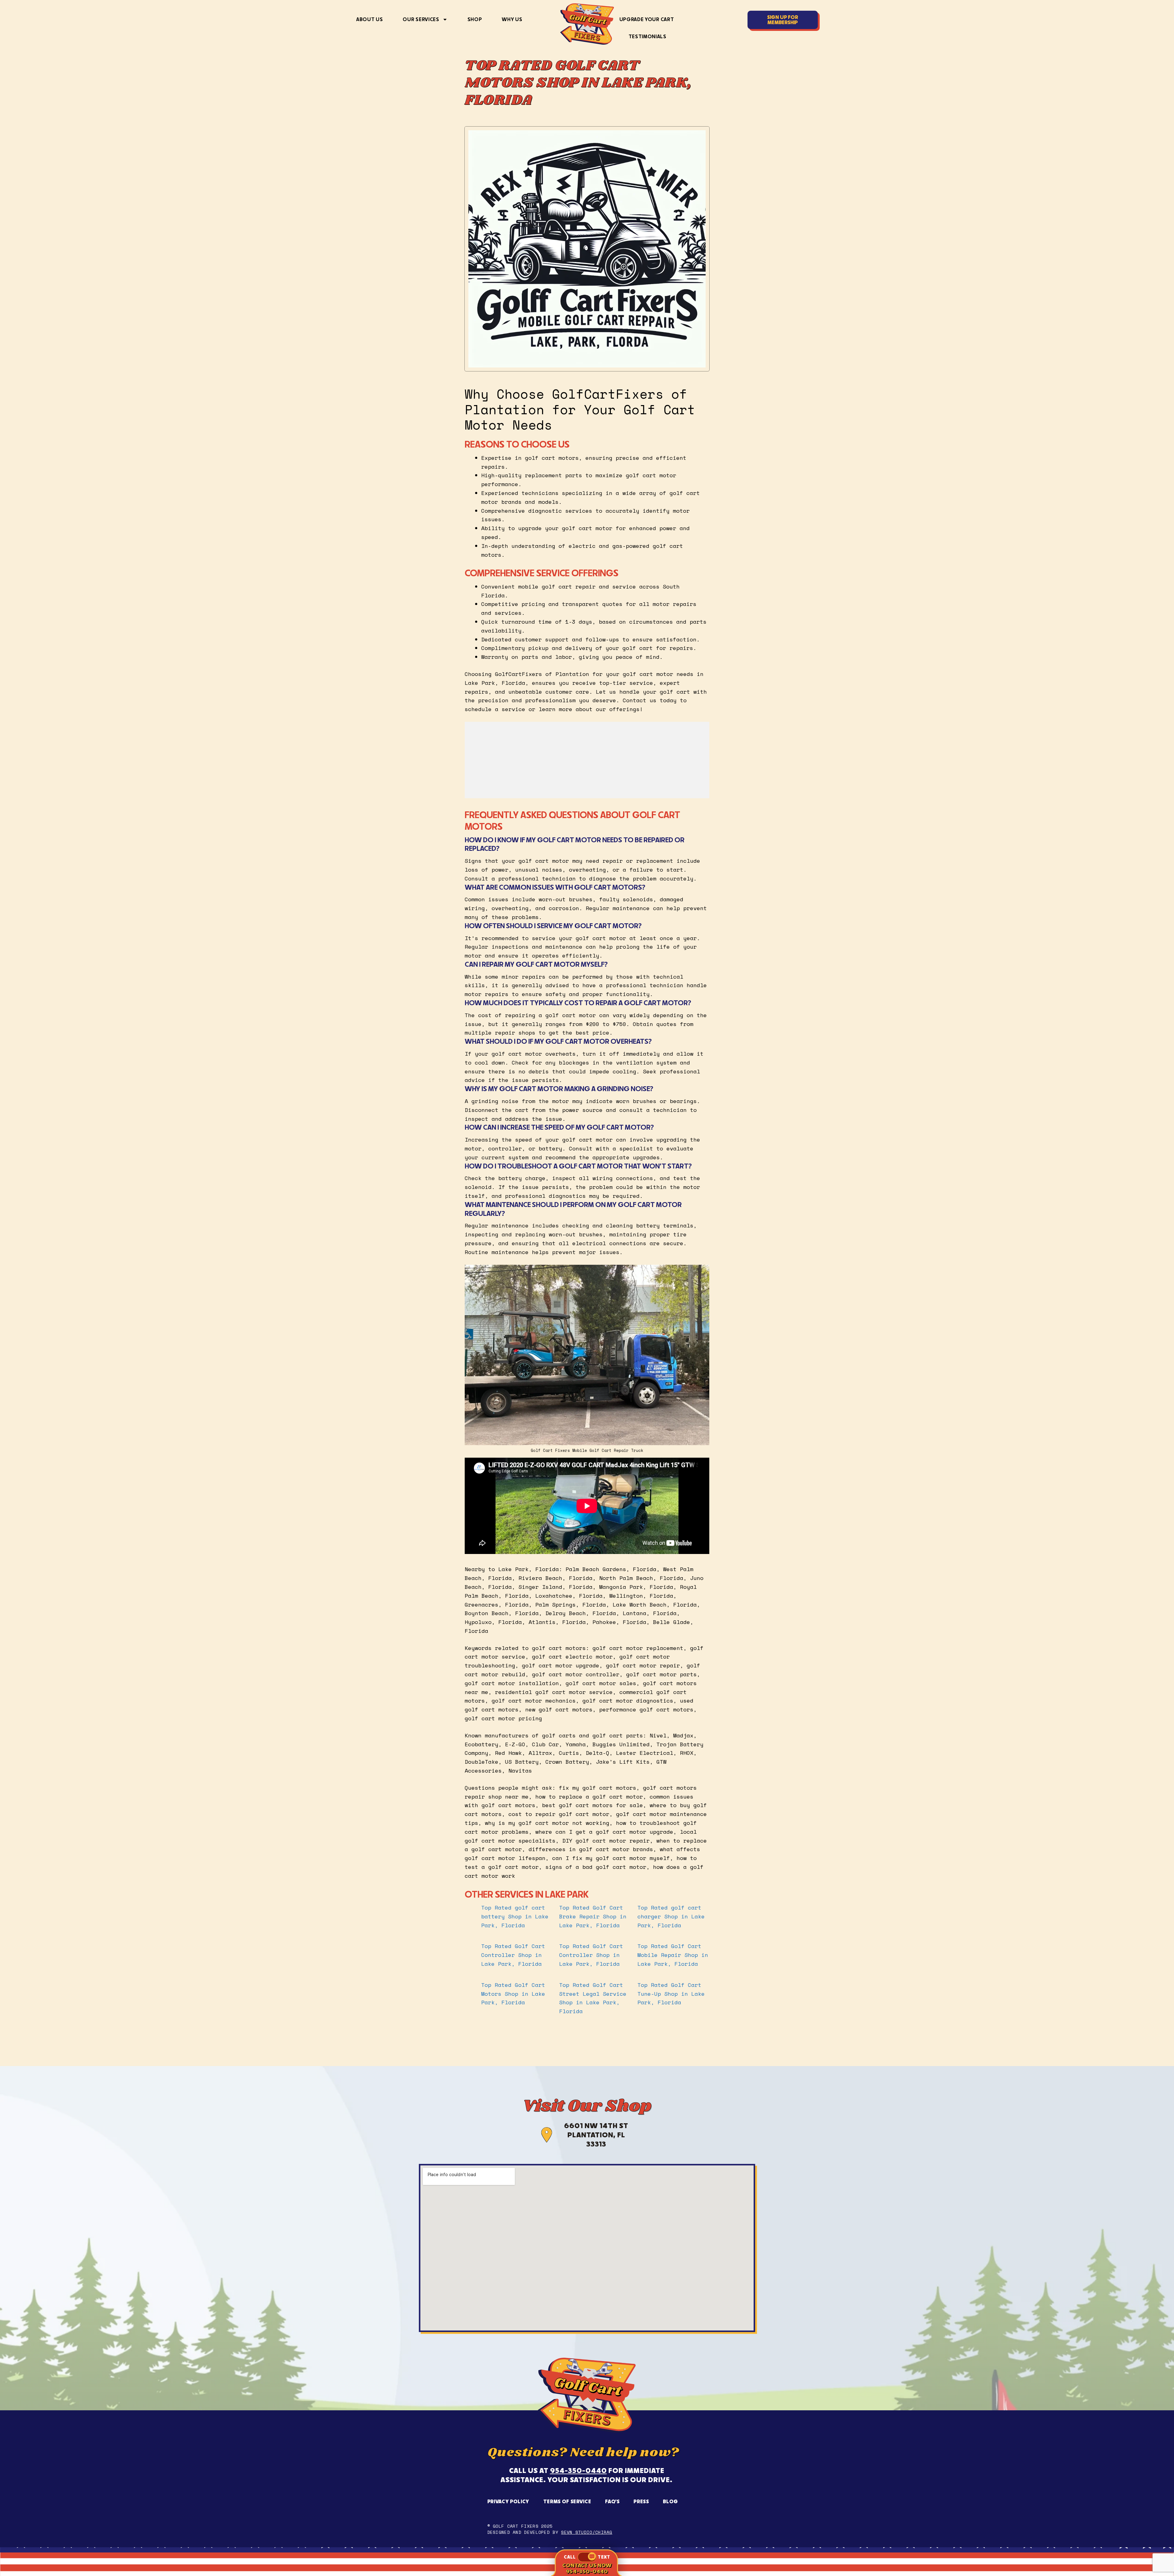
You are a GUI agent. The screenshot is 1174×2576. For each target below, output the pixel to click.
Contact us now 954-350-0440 (587, 2568)
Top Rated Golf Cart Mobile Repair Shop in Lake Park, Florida (673, 1955)
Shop (475, 19)
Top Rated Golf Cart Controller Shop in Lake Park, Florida (513, 1955)
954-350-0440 (578, 2470)
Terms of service (567, 2501)
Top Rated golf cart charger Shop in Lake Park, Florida (671, 1916)
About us (369, 19)
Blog (670, 2501)
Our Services (421, 19)
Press (641, 2501)
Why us (512, 19)
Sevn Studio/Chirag (587, 2532)
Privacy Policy (508, 2501)
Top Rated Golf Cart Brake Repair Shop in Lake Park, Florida (593, 1916)
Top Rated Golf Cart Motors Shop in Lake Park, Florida (513, 1994)
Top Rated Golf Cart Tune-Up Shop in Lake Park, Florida (671, 1994)
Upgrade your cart (647, 19)
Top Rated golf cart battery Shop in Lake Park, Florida (515, 1916)
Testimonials (648, 36)
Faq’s (612, 2501)
